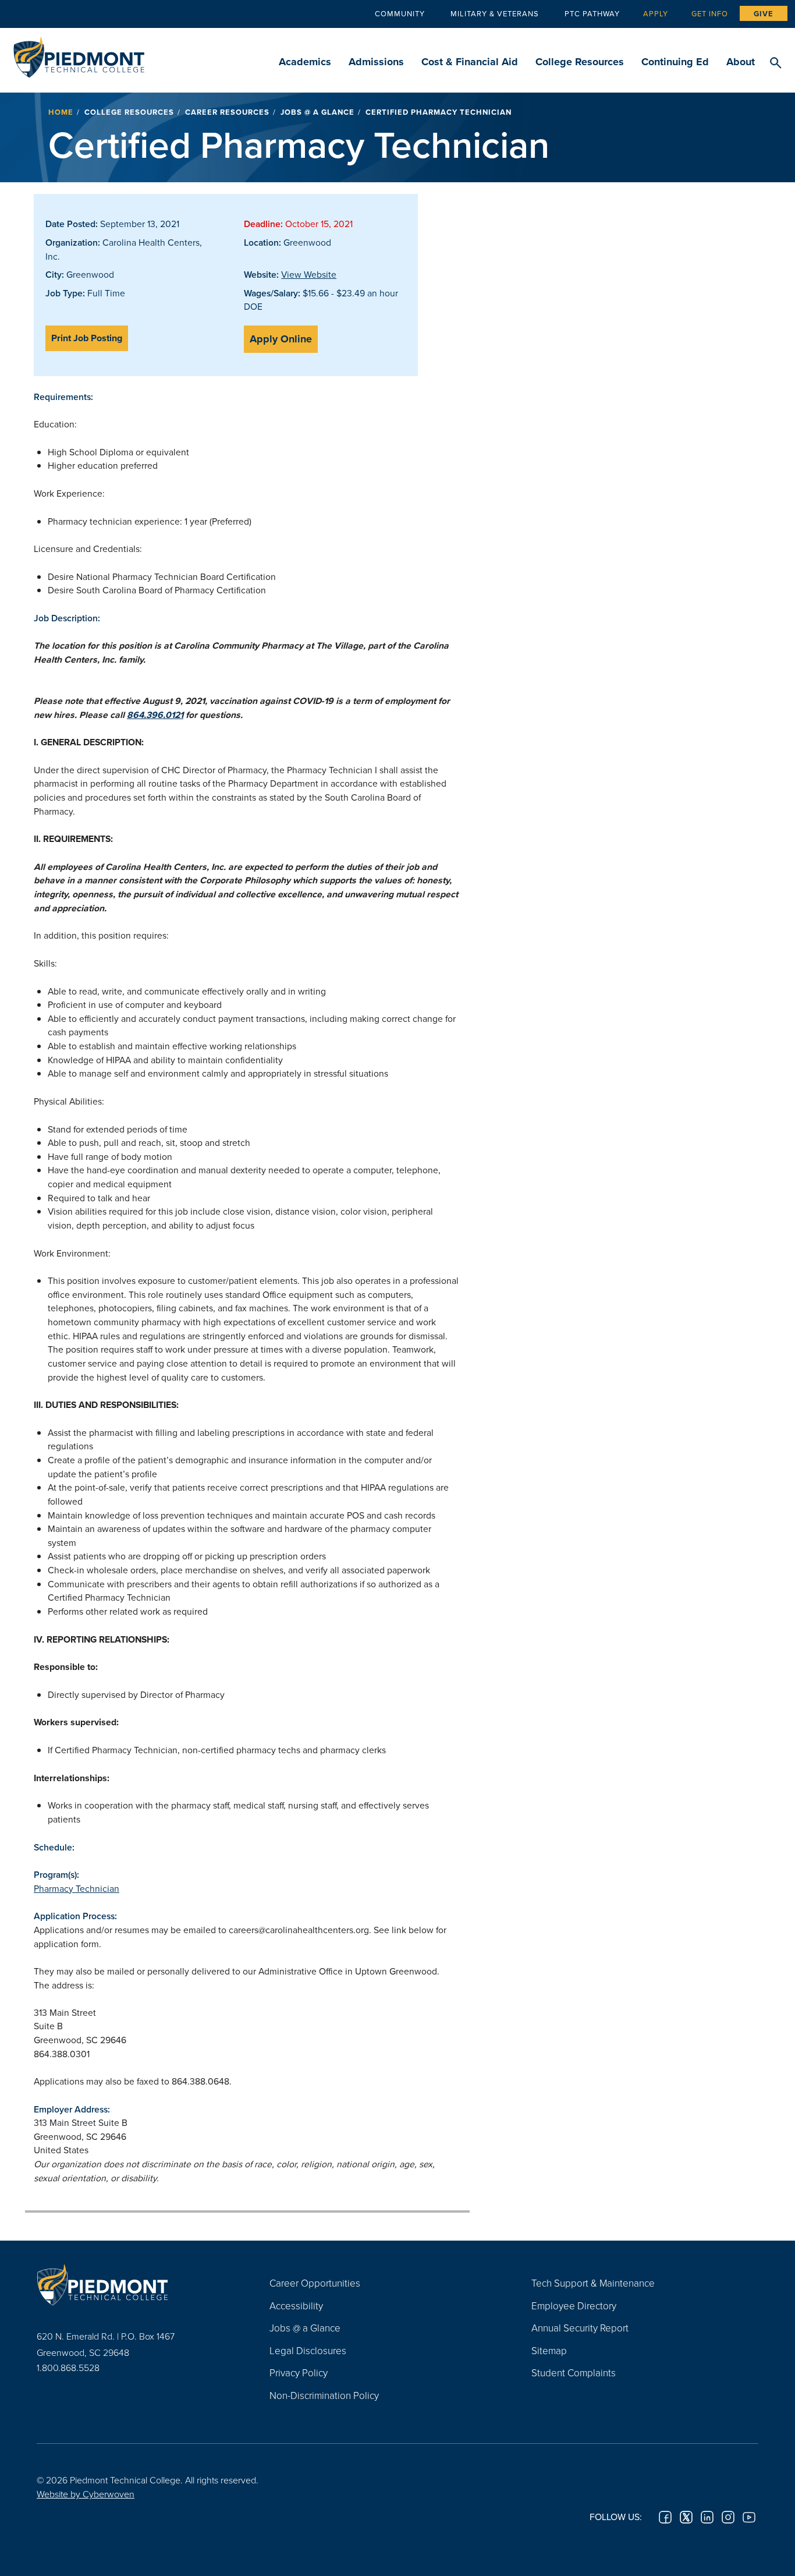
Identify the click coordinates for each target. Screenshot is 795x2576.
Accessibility (296, 2306)
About (741, 62)
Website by (86, 2494)
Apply (656, 13)
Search (776, 63)
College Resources (580, 62)
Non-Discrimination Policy (324, 2395)
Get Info (710, 13)
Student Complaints (574, 2372)
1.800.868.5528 (68, 2368)
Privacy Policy (299, 2372)
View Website (309, 274)
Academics (305, 62)
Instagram (728, 2517)
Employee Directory (574, 2306)
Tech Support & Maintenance (593, 2283)
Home (61, 112)
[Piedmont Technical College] (136, 2284)
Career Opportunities (315, 2283)
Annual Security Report (580, 2328)
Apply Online (281, 339)
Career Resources (227, 112)
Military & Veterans (495, 13)
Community (400, 13)
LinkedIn (707, 2517)
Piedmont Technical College (79, 54)
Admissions (376, 62)
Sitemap (549, 2350)
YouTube (749, 2517)
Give (764, 14)
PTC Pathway (592, 13)
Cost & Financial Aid (470, 62)
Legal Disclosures (308, 2350)
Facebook (665, 2517)
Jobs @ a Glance (317, 112)
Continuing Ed (675, 62)
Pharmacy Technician (77, 1888)
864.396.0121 (155, 715)
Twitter (686, 2517)
